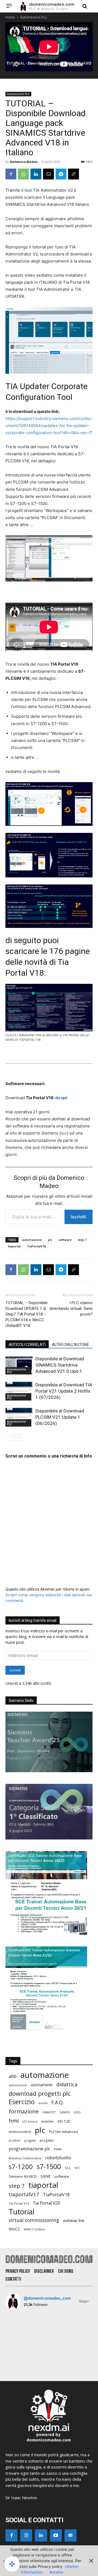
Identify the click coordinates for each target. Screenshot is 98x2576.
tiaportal (14, 1246)
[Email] (48, 174)
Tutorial (22, 2212)
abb (13, 2076)
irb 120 (64, 2121)
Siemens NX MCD (23, 2176)
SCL (68, 2168)
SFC (77, 2168)
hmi (14, 2121)
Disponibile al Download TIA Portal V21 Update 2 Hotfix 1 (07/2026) (64, 1391)
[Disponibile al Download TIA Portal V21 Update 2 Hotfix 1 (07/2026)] (19, 1391)
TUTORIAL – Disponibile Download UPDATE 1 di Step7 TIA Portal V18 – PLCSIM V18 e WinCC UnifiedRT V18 (27, 1314)
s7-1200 (21, 2167)
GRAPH (65, 2112)
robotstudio (58, 2158)
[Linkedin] (36, 174)
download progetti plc (40, 2093)
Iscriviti (79, 1217)
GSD (77, 2112)
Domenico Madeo (24, 162)
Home (10, 17)
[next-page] (18, 1437)
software (65, 1240)
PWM (58, 2149)
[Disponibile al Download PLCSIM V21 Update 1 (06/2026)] (19, 1417)
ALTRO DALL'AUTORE (71, 1345)
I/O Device (30, 2122)
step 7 (82, 1240)
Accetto (56, 2572)
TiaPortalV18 (36, 1246)
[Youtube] (56, 2535)
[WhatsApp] (23, 174)
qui (64, 1133)
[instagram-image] (20, 2328)
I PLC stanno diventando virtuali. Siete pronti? (71, 1308)
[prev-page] (9, 1437)
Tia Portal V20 (46, 2203)
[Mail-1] (71, 2535)
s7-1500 (49, 2166)
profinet (15, 2140)
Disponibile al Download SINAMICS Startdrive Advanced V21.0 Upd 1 (60, 1365)
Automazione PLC (34, 17)
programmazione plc (29, 2149)
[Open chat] (12, 2564)
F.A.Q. (58, 2102)
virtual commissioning (34, 2220)
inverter (48, 2121)
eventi (43, 2103)
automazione (32, 1240)
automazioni (18, 2085)
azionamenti (42, 2085)
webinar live (74, 2220)
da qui (61, 1098)
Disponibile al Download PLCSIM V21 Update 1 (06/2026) (60, 1417)
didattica (67, 2084)
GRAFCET (49, 2112)
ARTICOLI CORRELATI (27, 1345)
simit (45, 2176)
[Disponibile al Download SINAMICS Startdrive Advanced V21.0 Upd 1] (19, 1365)
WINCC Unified (34, 2229)
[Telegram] (61, 174)
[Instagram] (26, 2535)
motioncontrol (20, 2132)
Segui (84, 2301)
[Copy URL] (73, 174)
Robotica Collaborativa (25, 2158)
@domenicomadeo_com (47, 2298)
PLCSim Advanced (63, 2132)
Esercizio (22, 2102)
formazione (24, 2111)
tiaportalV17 (24, 2194)
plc (50, 1240)
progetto (47, 2140)
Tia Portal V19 (19, 2203)
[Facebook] (11, 174)
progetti (30, 2140)
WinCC (14, 2229)
